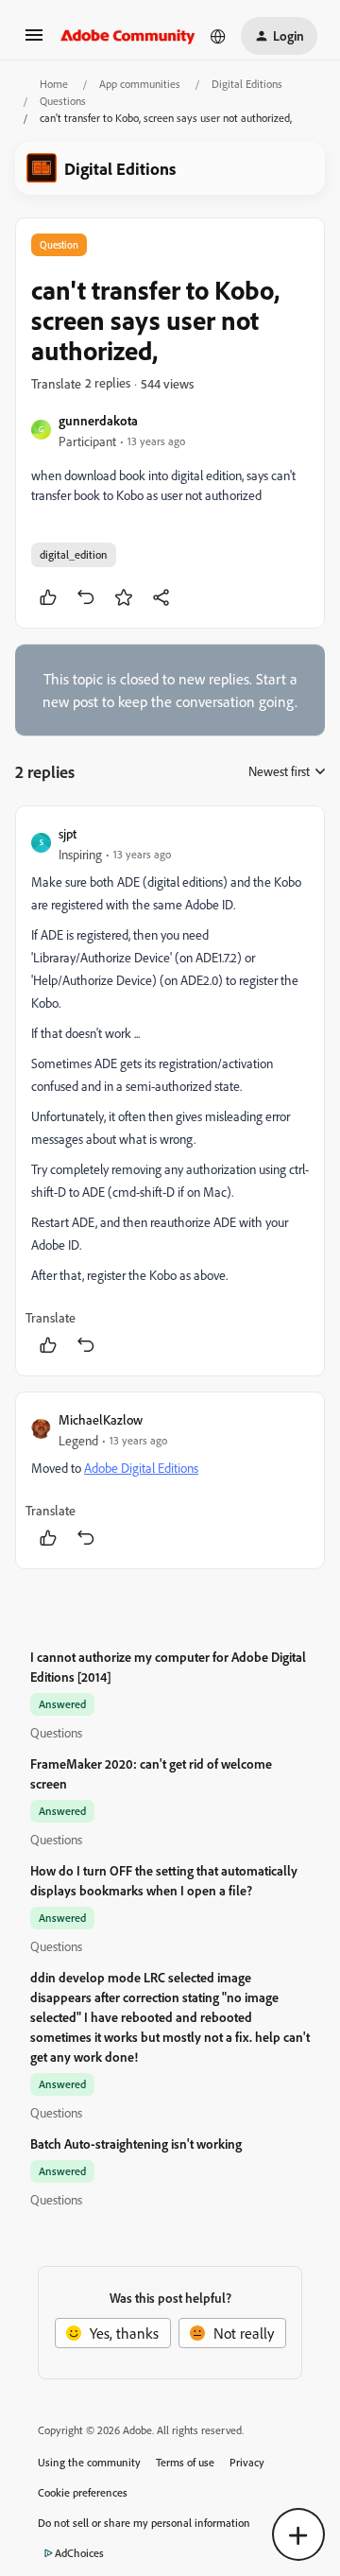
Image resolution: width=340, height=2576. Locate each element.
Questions (63, 101)
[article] (170, 1091)
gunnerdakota (98, 420)
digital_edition (74, 554)
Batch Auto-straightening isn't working (136, 2144)
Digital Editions (247, 84)
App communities (140, 84)
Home (54, 84)
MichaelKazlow (101, 1419)
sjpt (68, 833)
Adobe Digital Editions (141, 1468)
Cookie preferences (83, 2492)
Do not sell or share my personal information (144, 2523)
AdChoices (79, 2553)
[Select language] (218, 36)
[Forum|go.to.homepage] (128, 36)
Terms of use (185, 2462)
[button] (34, 41)
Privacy (247, 2462)
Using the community (89, 2462)
